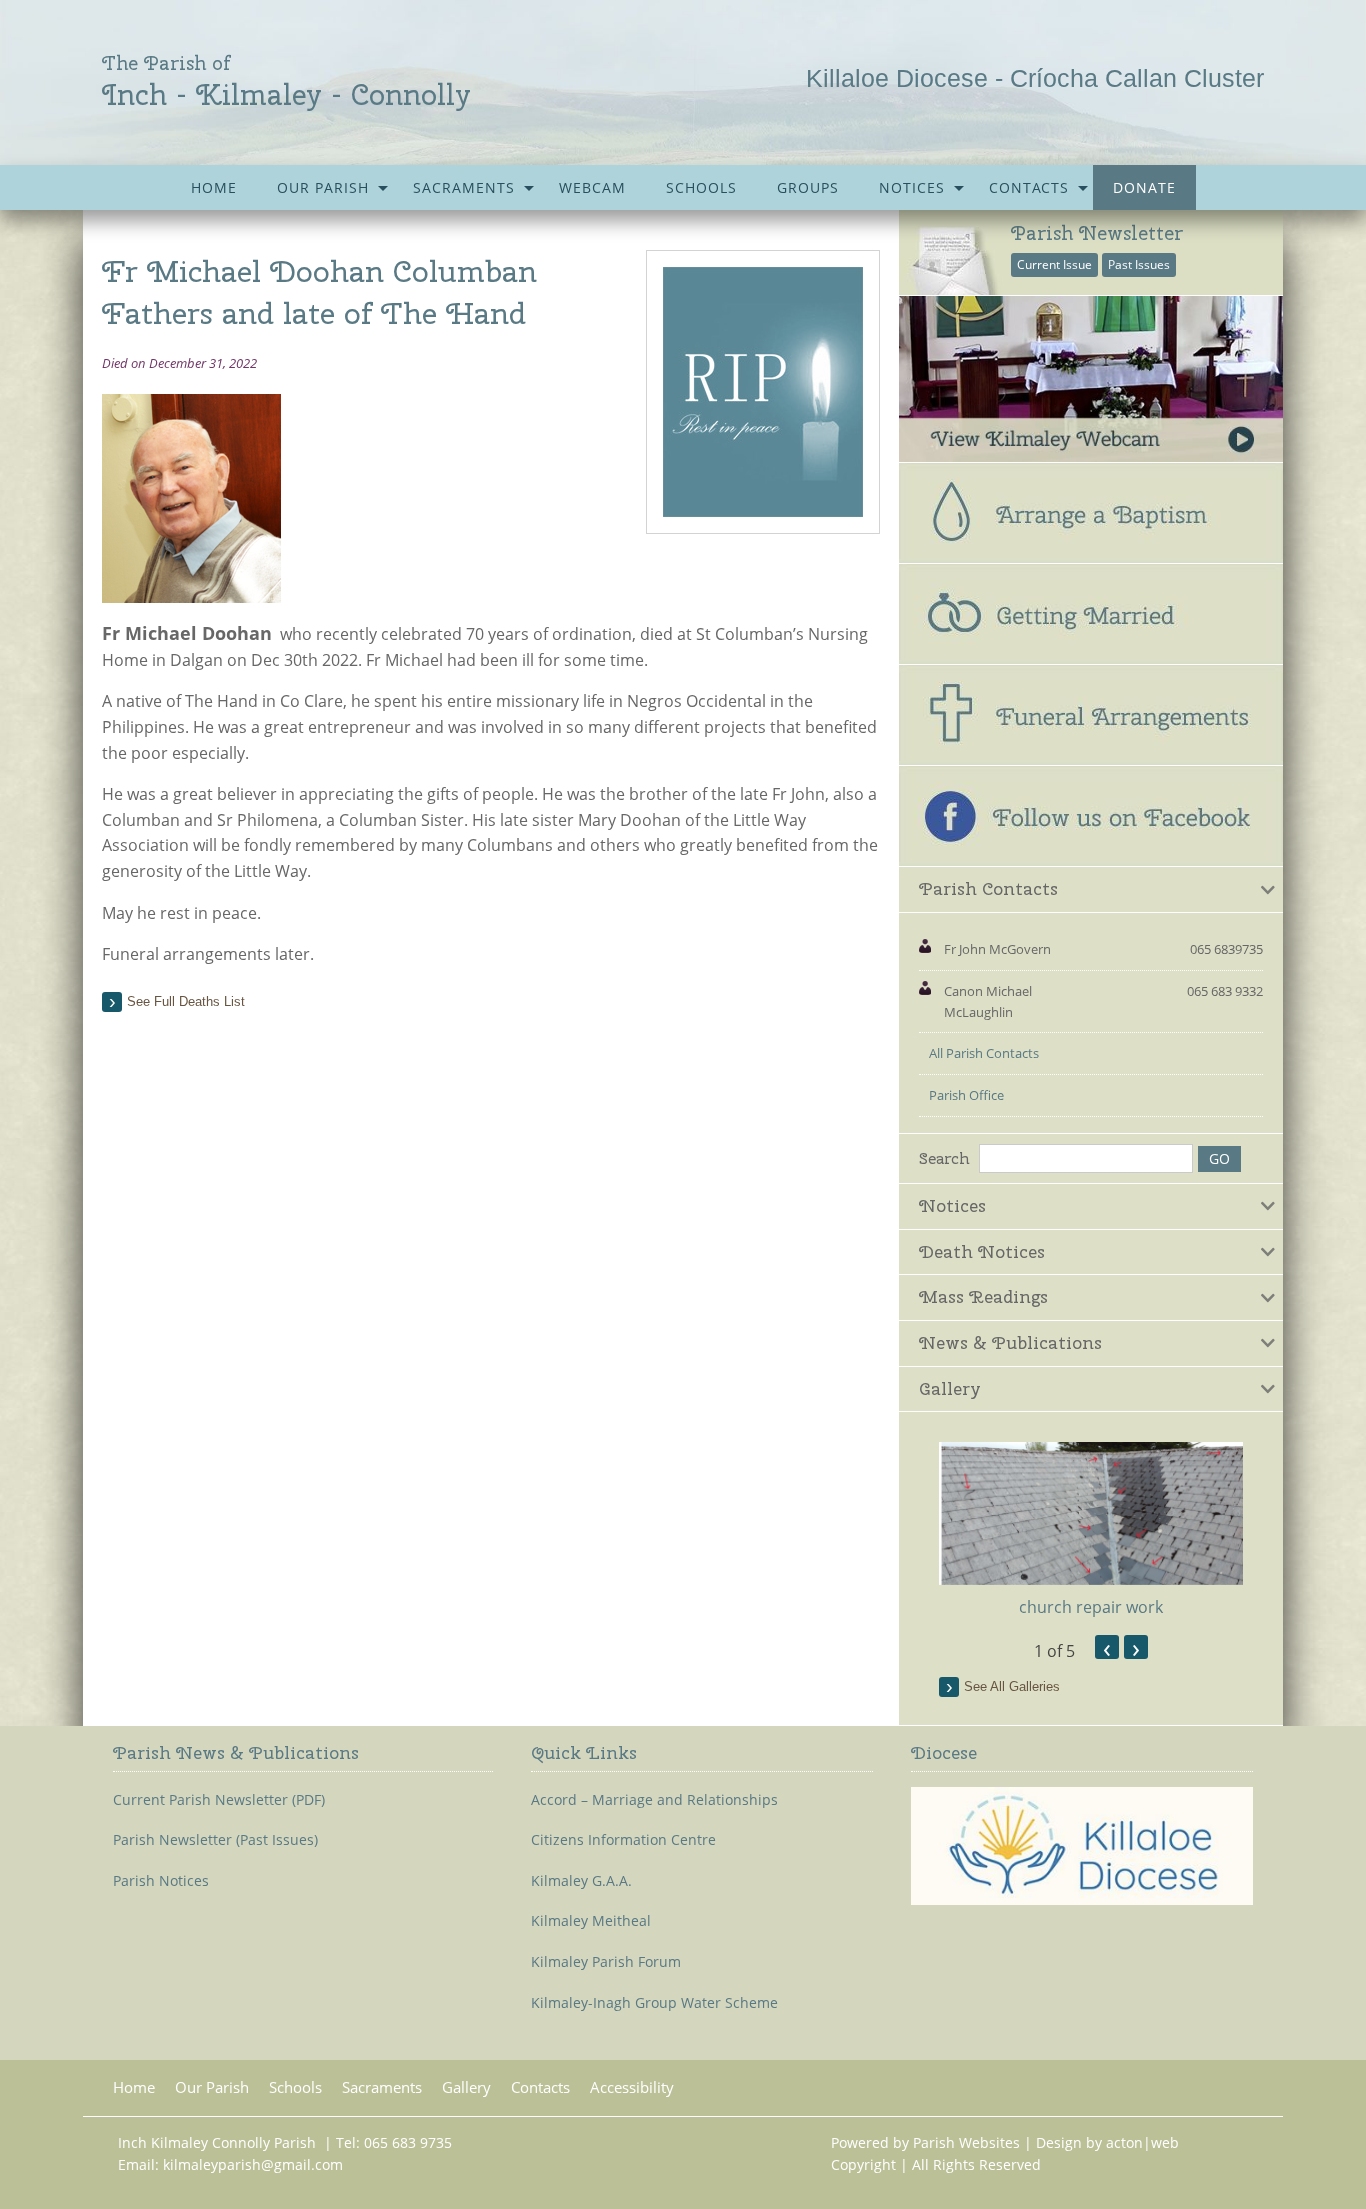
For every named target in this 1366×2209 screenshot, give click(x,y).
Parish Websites (966, 2142)
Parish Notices (161, 1881)
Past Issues (1139, 264)
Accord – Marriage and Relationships (654, 1800)
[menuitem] (214, 187)
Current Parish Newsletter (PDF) (219, 1800)
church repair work (1091, 1607)
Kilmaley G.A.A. (581, 1881)
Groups (808, 187)
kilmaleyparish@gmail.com (253, 2164)
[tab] (1091, 890)
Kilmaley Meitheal (591, 1921)
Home (214, 187)
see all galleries (1012, 1686)
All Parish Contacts (984, 1053)
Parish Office (966, 1095)
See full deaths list (186, 1001)
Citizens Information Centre (623, 1840)
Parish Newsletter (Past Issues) (215, 1840)
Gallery (466, 2087)
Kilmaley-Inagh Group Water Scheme (654, 2003)
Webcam (592, 187)
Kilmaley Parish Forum (606, 1962)
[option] (1091, 1530)
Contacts (1029, 187)
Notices (912, 187)
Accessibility (632, 2087)
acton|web (1142, 2142)
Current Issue (1054, 264)
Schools (701, 187)
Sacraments (464, 187)
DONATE (1144, 187)
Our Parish (323, 187)
